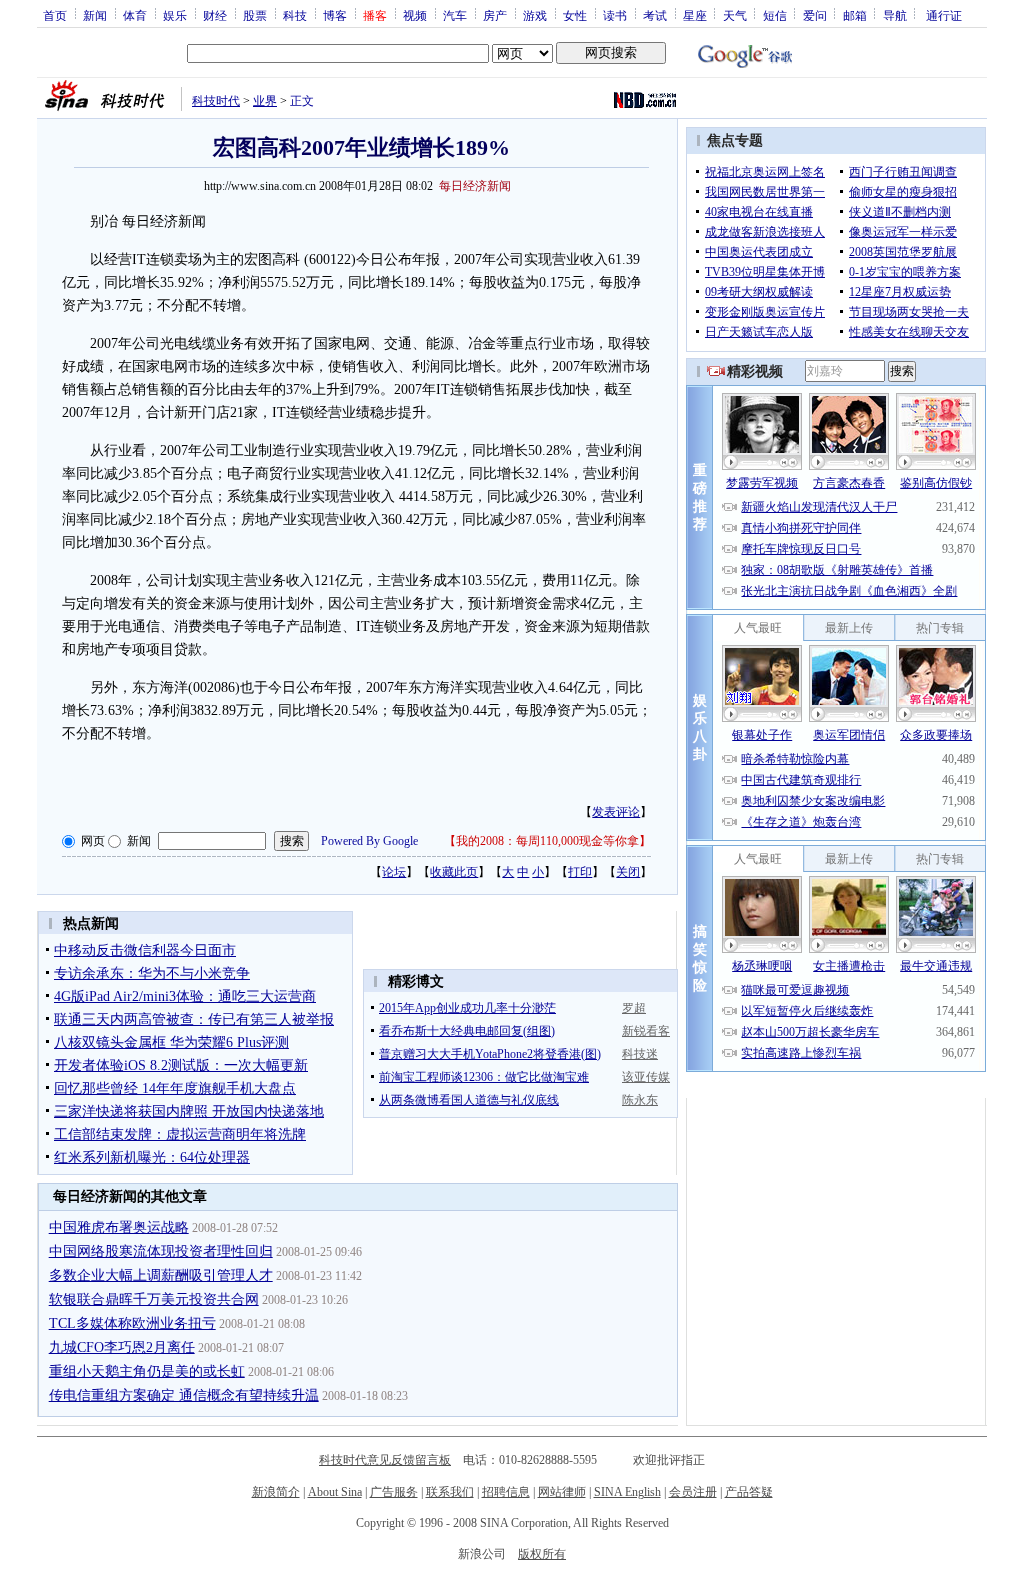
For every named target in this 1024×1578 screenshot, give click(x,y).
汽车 (455, 15)
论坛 (394, 872)
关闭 (628, 872)
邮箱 (855, 15)
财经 (215, 15)
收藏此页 (454, 872)
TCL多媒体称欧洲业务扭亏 (132, 1323)
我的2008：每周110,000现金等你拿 (547, 841)
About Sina (335, 1492)
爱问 (815, 15)
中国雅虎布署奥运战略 (119, 1227)
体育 (135, 15)
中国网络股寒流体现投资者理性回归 (161, 1251)
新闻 (95, 15)
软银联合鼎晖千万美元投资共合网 (154, 1299)
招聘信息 (506, 1492)
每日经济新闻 (475, 186)
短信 (775, 15)
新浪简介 (276, 1492)
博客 (335, 15)
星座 (695, 15)
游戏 (535, 15)
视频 (415, 15)
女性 (575, 15)
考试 (655, 15)
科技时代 (216, 101)
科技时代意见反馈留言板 (385, 1460)
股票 (255, 15)
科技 (295, 15)
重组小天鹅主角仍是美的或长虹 (147, 1371)
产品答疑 (749, 1492)
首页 (55, 15)
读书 (615, 15)
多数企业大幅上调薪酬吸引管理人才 (161, 1275)
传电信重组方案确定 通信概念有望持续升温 (184, 1395)
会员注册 (693, 1492)
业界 (265, 101)
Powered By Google (369, 841)
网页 (93, 841)
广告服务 (394, 1492)
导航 (895, 15)
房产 (495, 15)
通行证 (944, 15)
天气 (735, 15)
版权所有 (542, 1554)
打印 (580, 872)
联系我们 (450, 1492)
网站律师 (562, 1492)
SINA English (627, 1492)
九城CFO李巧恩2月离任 (122, 1347)
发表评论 (616, 812)
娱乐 (175, 15)
